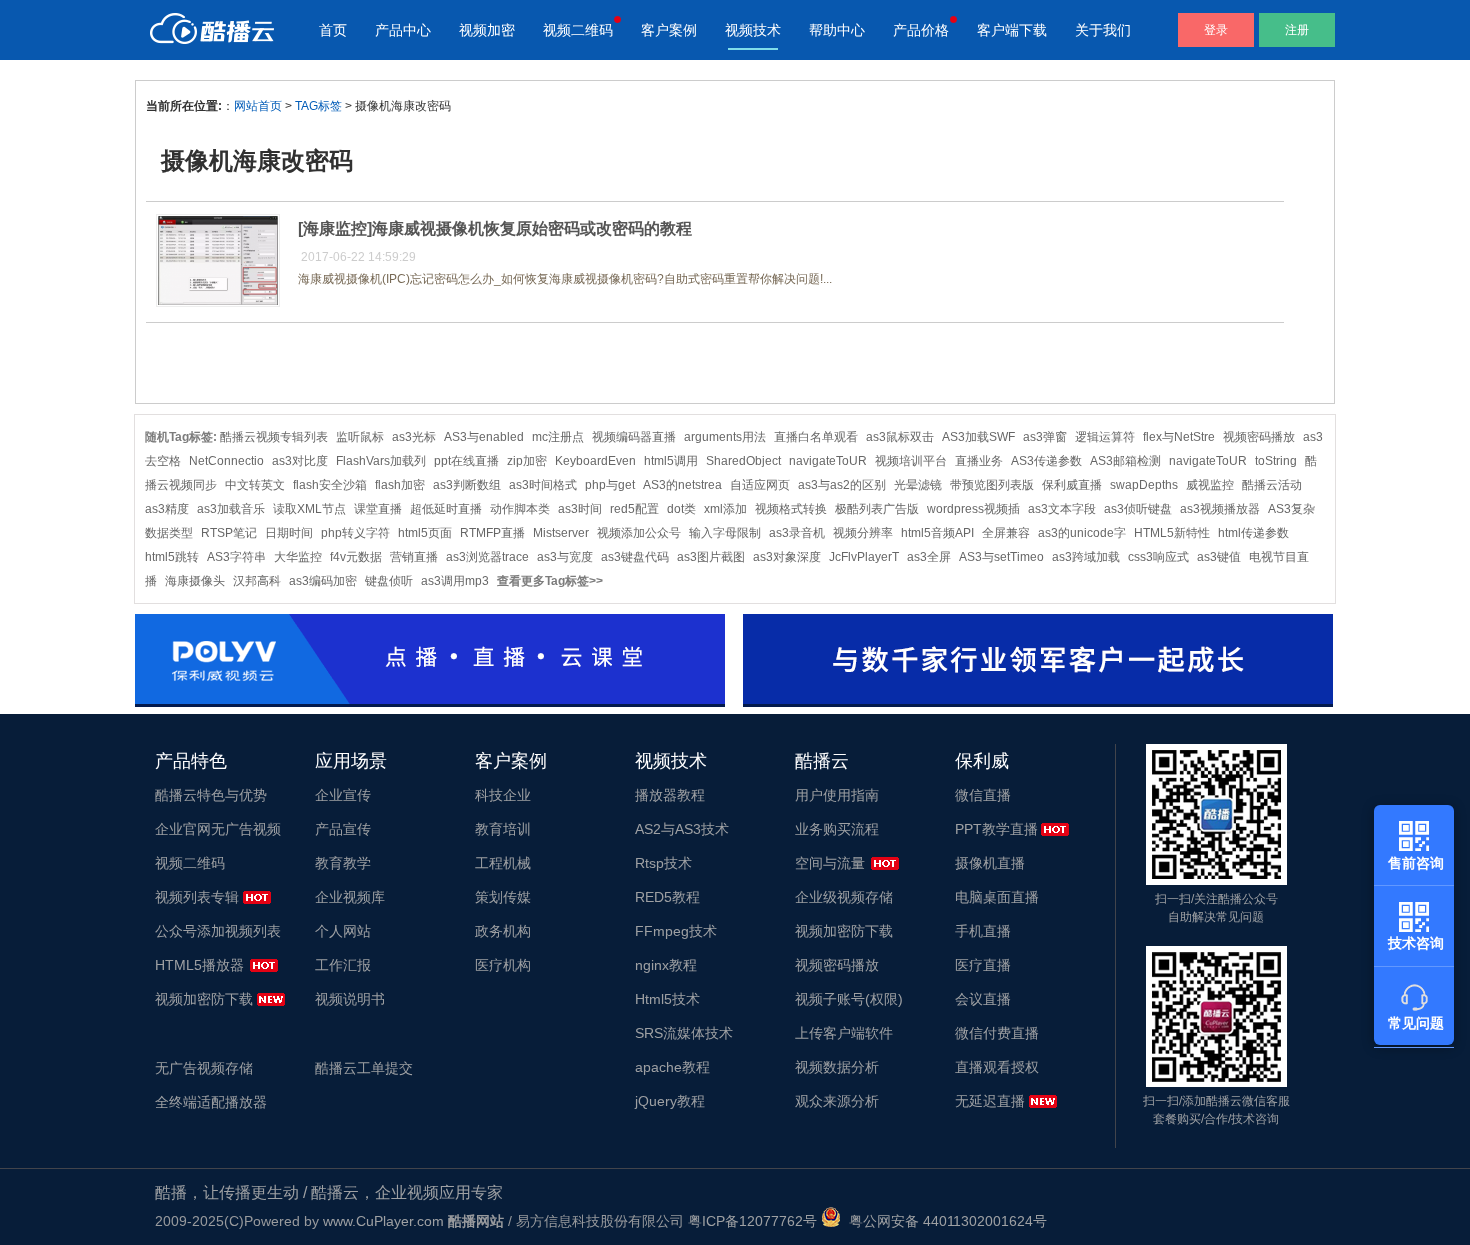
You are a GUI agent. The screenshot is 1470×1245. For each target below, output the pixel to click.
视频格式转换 (791, 509)
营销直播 (414, 557)
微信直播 (983, 795)
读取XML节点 (309, 509)
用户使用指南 (837, 795)
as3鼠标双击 (900, 437)
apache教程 (672, 1067)
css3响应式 (1158, 557)
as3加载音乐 (231, 509)
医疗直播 (983, 965)
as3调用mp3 (455, 581)
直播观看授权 (997, 1067)
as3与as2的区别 (842, 485)
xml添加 (725, 509)
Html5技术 (667, 999)
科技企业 (503, 795)
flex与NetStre (1179, 437)
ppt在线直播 (466, 461)
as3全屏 (929, 557)
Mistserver (561, 533)
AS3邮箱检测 (1125, 461)
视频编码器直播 (634, 437)
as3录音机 (797, 533)
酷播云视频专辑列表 (274, 437)
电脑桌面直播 (997, 897)
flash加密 (400, 485)
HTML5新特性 (1172, 533)
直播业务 (979, 461)
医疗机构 (503, 965)
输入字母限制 (725, 533)
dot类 (681, 509)
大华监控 (298, 557)
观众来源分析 (837, 1101)
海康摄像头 (195, 581)
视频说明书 (350, 999)
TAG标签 (318, 106)
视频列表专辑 (197, 897)
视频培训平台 (911, 461)
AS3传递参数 (1046, 461)
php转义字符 (355, 533)
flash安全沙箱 (330, 485)
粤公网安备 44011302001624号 (944, 1221)
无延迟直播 (990, 1101)
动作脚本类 (520, 509)
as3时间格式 (543, 485)
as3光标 (414, 437)
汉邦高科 (257, 581)
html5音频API (937, 533)
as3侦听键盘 (1138, 509)
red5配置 (634, 509)
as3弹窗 (1045, 437)
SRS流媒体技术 (684, 1033)
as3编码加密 (323, 581)
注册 (1297, 30)
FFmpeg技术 (676, 931)
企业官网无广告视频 (218, 829)
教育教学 (343, 863)
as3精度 (167, 509)
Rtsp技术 (663, 863)
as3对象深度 (787, 557)
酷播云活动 (1272, 485)
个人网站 (343, 931)
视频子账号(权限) (849, 999)
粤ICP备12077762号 (752, 1221)
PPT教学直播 (996, 829)
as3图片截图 (711, 557)
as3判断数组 (467, 485)
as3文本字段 (1062, 509)
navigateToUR (828, 461)
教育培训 (503, 829)
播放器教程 (670, 795)
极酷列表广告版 (877, 509)
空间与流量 (830, 863)
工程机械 (503, 863)
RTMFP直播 (492, 533)
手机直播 (983, 931)
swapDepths (1144, 485)
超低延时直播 (446, 509)
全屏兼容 (1006, 533)
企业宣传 (343, 795)
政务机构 (503, 931)
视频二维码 (578, 30)
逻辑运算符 (1105, 437)
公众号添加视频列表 (218, 931)
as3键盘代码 (635, 557)
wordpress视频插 (973, 509)
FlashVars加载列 (381, 461)
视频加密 (487, 30)
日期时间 (289, 533)
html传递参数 (1253, 533)
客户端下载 (1012, 30)
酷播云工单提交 (364, 1068)
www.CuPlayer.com (383, 1221)
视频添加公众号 (639, 533)
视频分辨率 (863, 533)
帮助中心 (837, 30)
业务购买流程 (837, 829)
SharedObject (743, 461)
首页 (333, 30)
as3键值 (1219, 557)
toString (1276, 461)
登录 (1216, 30)
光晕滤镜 (918, 485)
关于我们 (1103, 30)
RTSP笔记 (229, 533)
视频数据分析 (837, 1067)
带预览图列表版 (992, 485)
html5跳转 (172, 557)
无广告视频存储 (204, 1068)
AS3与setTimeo (1001, 557)
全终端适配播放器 (211, 1102)
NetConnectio (226, 461)
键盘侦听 (389, 581)
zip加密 (527, 461)
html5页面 (425, 533)
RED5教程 (667, 897)
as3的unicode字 (1082, 533)
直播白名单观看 (816, 437)
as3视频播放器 (1220, 509)
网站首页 (258, 106)
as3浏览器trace (487, 557)
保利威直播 (1072, 485)
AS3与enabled (484, 437)
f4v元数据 (356, 557)
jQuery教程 (670, 1101)
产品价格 (921, 30)
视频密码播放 (1259, 437)
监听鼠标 (360, 437)
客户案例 (669, 30)
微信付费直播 (997, 1033)
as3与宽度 (565, 557)
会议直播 (983, 999)
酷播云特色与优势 (211, 795)
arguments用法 (725, 437)
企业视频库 (350, 897)
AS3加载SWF (978, 437)
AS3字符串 (236, 557)
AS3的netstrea (682, 485)
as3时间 (580, 509)
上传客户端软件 (844, 1033)
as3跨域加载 (1086, 557)
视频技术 (753, 30)
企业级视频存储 (844, 897)
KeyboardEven (595, 461)
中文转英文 (255, 485)
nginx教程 (666, 965)
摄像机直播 (990, 863)
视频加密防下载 (204, 999)
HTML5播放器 (199, 965)
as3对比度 (300, 461)
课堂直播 (378, 509)
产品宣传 (343, 829)
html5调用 (671, 461)
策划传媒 (503, 897)
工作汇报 (343, 965)
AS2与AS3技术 (682, 829)
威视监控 (1210, 485)
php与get (610, 485)
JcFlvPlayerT (864, 557)
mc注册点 (558, 437)
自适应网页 (760, 485)
